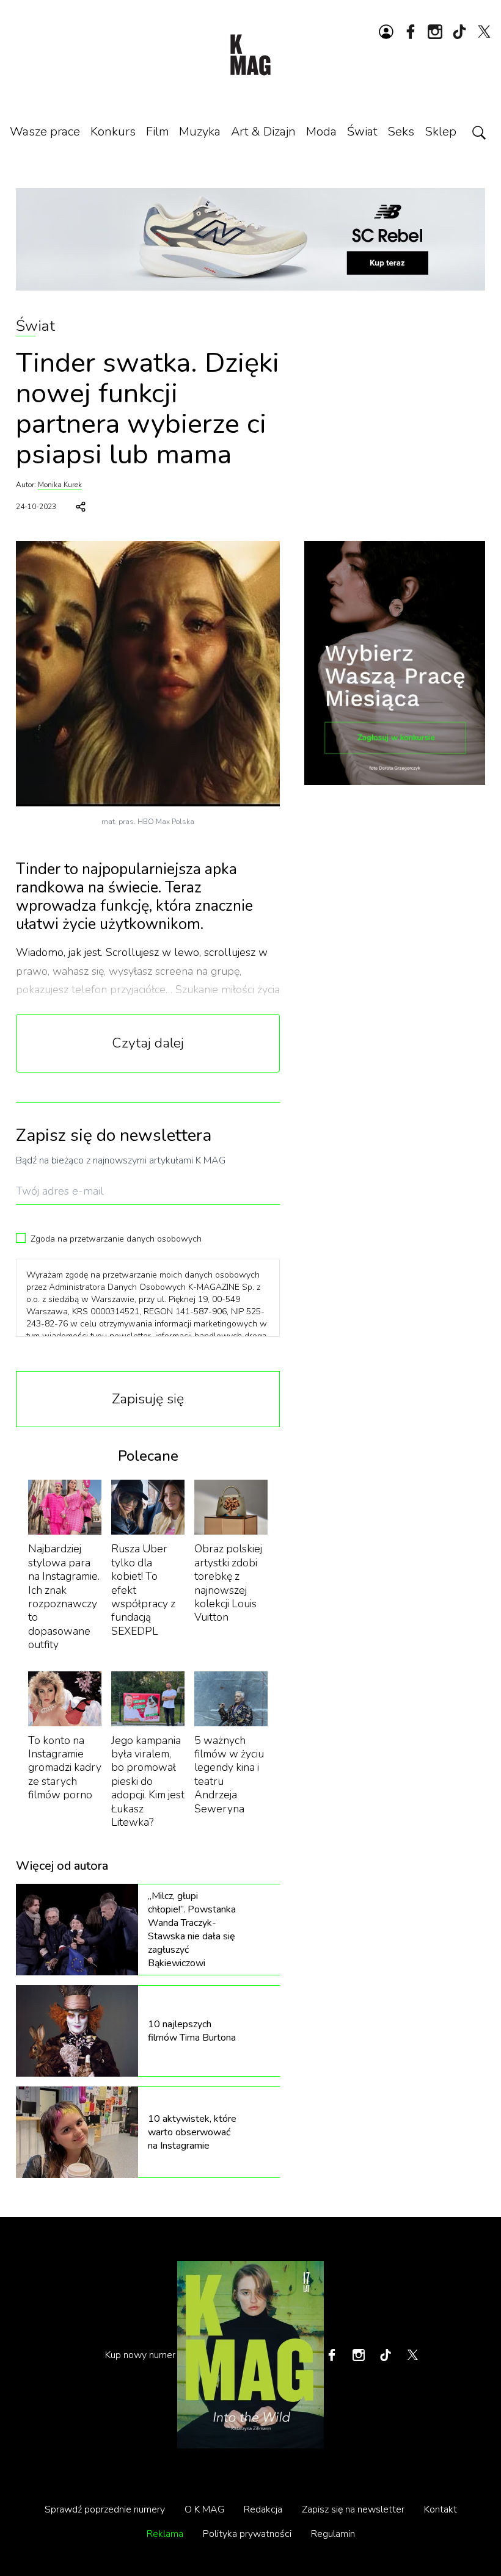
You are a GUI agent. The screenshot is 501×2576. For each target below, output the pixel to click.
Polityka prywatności (247, 2534)
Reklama (165, 2534)
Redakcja (263, 2509)
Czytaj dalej (148, 1043)
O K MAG (204, 2509)
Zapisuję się (148, 1399)
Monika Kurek (60, 485)
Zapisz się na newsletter (353, 2509)
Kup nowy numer (140, 2355)
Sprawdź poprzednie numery (105, 2509)
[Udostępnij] (81, 507)
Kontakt (441, 2509)
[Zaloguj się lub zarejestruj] (386, 32)
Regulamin (333, 2534)
